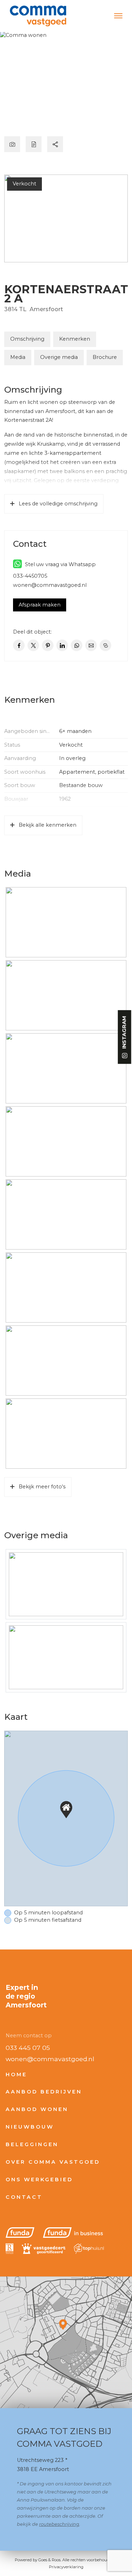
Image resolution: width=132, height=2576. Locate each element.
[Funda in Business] (73, 2233)
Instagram (124, 1033)
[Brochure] (34, 144)
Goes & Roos (49, 2560)
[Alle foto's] (12, 144)
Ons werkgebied (39, 2180)
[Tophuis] (89, 2249)
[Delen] (55, 144)
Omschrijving (27, 339)
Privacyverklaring (66, 2567)
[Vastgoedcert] (44, 2249)
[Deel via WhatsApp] (77, 645)
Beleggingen (32, 2144)
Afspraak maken (40, 605)
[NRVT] (10, 2249)
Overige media (59, 357)
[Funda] (20, 2233)
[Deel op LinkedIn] (62, 645)
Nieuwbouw (30, 2127)
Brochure (105, 357)
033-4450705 (30, 576)
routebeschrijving (59, 2524)
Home (16, 2074)
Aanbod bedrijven (44, 2092)
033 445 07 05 (28, 2048)
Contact (24, 2197)
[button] (66, 1810)
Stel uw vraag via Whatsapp (60, 564)
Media (18, 357)
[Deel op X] (33, 645)
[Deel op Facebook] (19, 645)
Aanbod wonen (37, 2109)
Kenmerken (75, 339)
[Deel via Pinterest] (48, 645)
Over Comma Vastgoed (53, 2162)
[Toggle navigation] (118, 16)
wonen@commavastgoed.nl (50, 585)
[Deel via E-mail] (91, 645)
